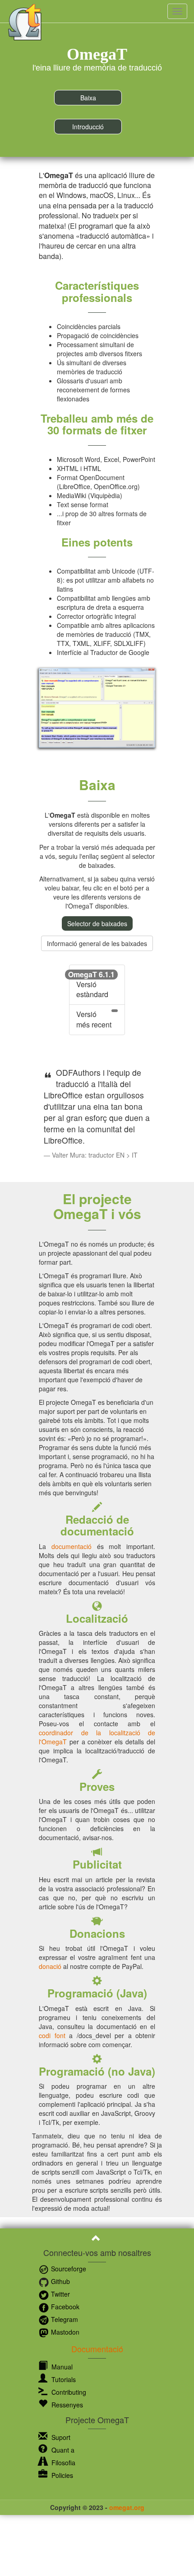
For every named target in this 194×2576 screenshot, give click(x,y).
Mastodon (64, 2332)
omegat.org (127, 2507)
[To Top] (97, 2239)
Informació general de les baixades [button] (97, 943)
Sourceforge (68, 2269)
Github (60, 2281)
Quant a (62, 2450)
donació (50, 1966)
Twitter (60, 2294)
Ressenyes (66, 2405)
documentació (72, 1546)
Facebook (64, 2307)
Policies (61, 2475)
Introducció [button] (88, 127)
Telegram (64, 2319)
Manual (61, 2367)
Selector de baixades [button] (97, 923)
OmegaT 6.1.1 (91, 974)
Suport (60, 2437)
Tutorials (63, 2379)
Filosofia (62, 2463)
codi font (52, 2035)
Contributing (68, 2392)
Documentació (97, 2349)
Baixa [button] (88, 98)
